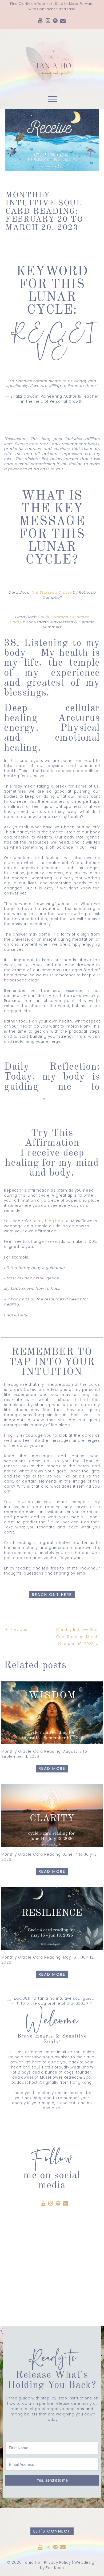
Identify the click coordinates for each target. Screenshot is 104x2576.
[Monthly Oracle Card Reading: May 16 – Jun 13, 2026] (52, 1918)
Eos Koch (55, 2568)
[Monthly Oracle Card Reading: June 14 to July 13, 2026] (52, 1816)
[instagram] (48, 21)
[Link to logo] (52, 61)
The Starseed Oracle (51, 592)
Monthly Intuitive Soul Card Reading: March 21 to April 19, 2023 (77, 1637)
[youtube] (41, 21)
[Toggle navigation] (52, 100)
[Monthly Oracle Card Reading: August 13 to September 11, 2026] (52, 1713)
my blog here (51, 1221)
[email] (63, 21)
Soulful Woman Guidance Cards (49, 620)
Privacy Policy (57, 2563)
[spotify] (55, 21)
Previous (19, 1630)
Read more (52, 1768)
